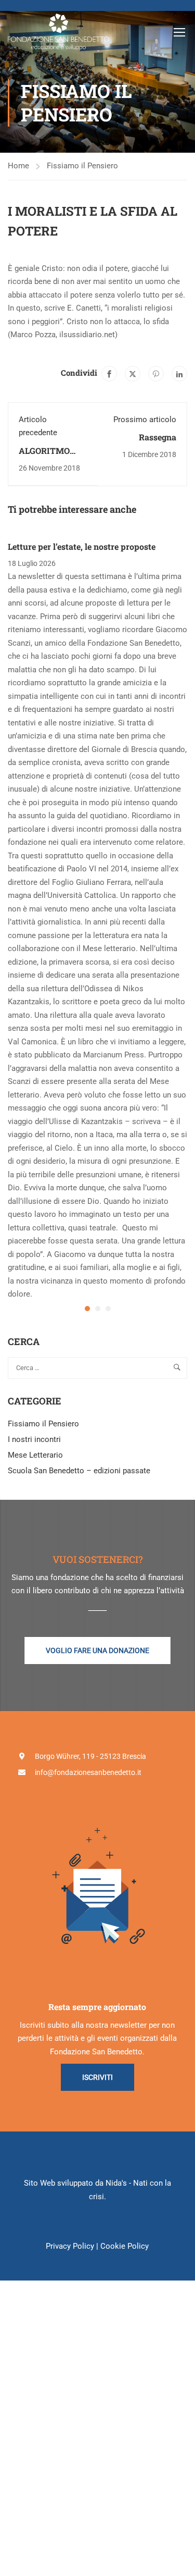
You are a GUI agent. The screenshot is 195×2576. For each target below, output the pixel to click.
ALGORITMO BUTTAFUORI (46, 456)
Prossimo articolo (145, 420)
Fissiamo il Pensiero (82, 166)
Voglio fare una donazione (97, 1650)
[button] (87, 1309)
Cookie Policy (125, 2246)
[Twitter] (133, 374)
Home (18, 166)
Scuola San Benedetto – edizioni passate (79, 1471)
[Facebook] (109, 374)
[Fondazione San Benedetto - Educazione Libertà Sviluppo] (59, 32)
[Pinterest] (156, 374)
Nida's (116, 2183)
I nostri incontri (34, 1439)
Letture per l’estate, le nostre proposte (82, 546)
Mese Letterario (35, 1455)
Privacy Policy (70, 2246)
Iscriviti (97, 2077)
